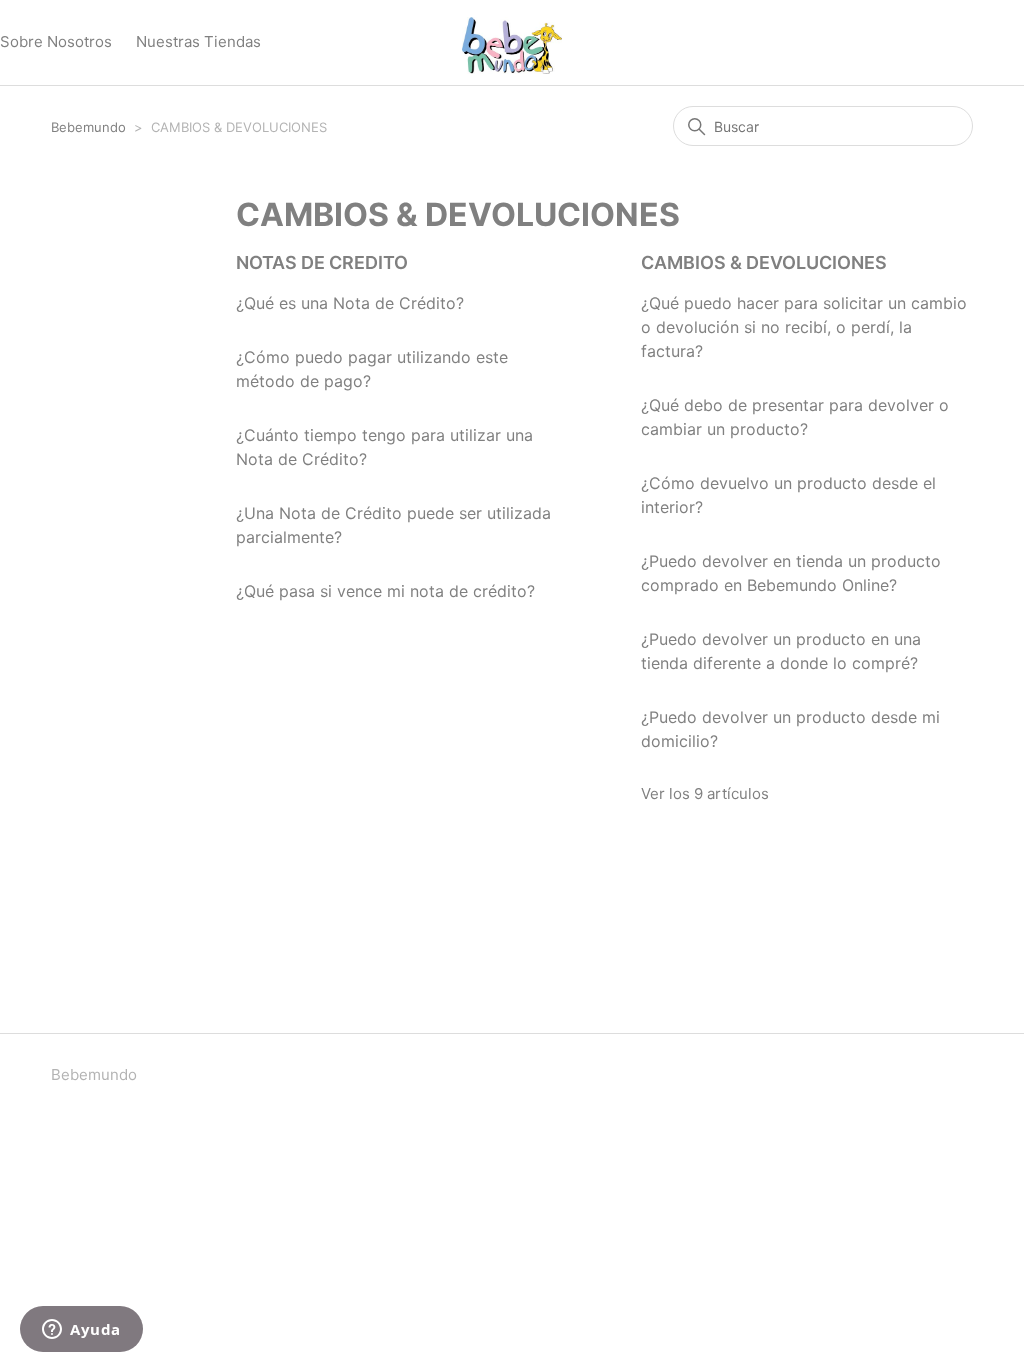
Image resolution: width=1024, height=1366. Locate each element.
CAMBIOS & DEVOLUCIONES (764, 262)
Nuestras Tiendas (198, 41)
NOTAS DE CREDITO (322, 262)
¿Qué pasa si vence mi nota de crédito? (385, 591)
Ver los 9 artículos (705, 793)
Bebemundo (90, 127)
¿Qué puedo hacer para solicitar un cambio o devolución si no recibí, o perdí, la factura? (804, 327)
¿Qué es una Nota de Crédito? (350, 303)
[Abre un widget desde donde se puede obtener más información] (81, 1331)
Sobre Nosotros (56, 41)
